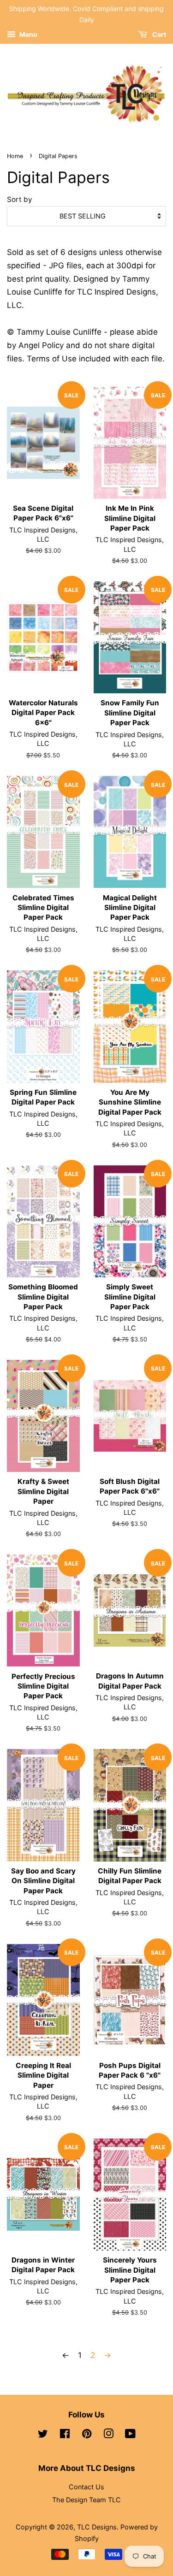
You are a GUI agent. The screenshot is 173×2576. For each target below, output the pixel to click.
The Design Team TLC (86, 2500)
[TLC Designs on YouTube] (130, 2435)
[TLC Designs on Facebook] (65, 2435)
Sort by (20, 199)
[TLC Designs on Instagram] (108, 2435)
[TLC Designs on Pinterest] (87, 2435)
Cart (158, 34)
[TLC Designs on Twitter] (43, 2435)
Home (15, 156)
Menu (28, 34)
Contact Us (86, 2487)
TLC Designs (97, 2527)
